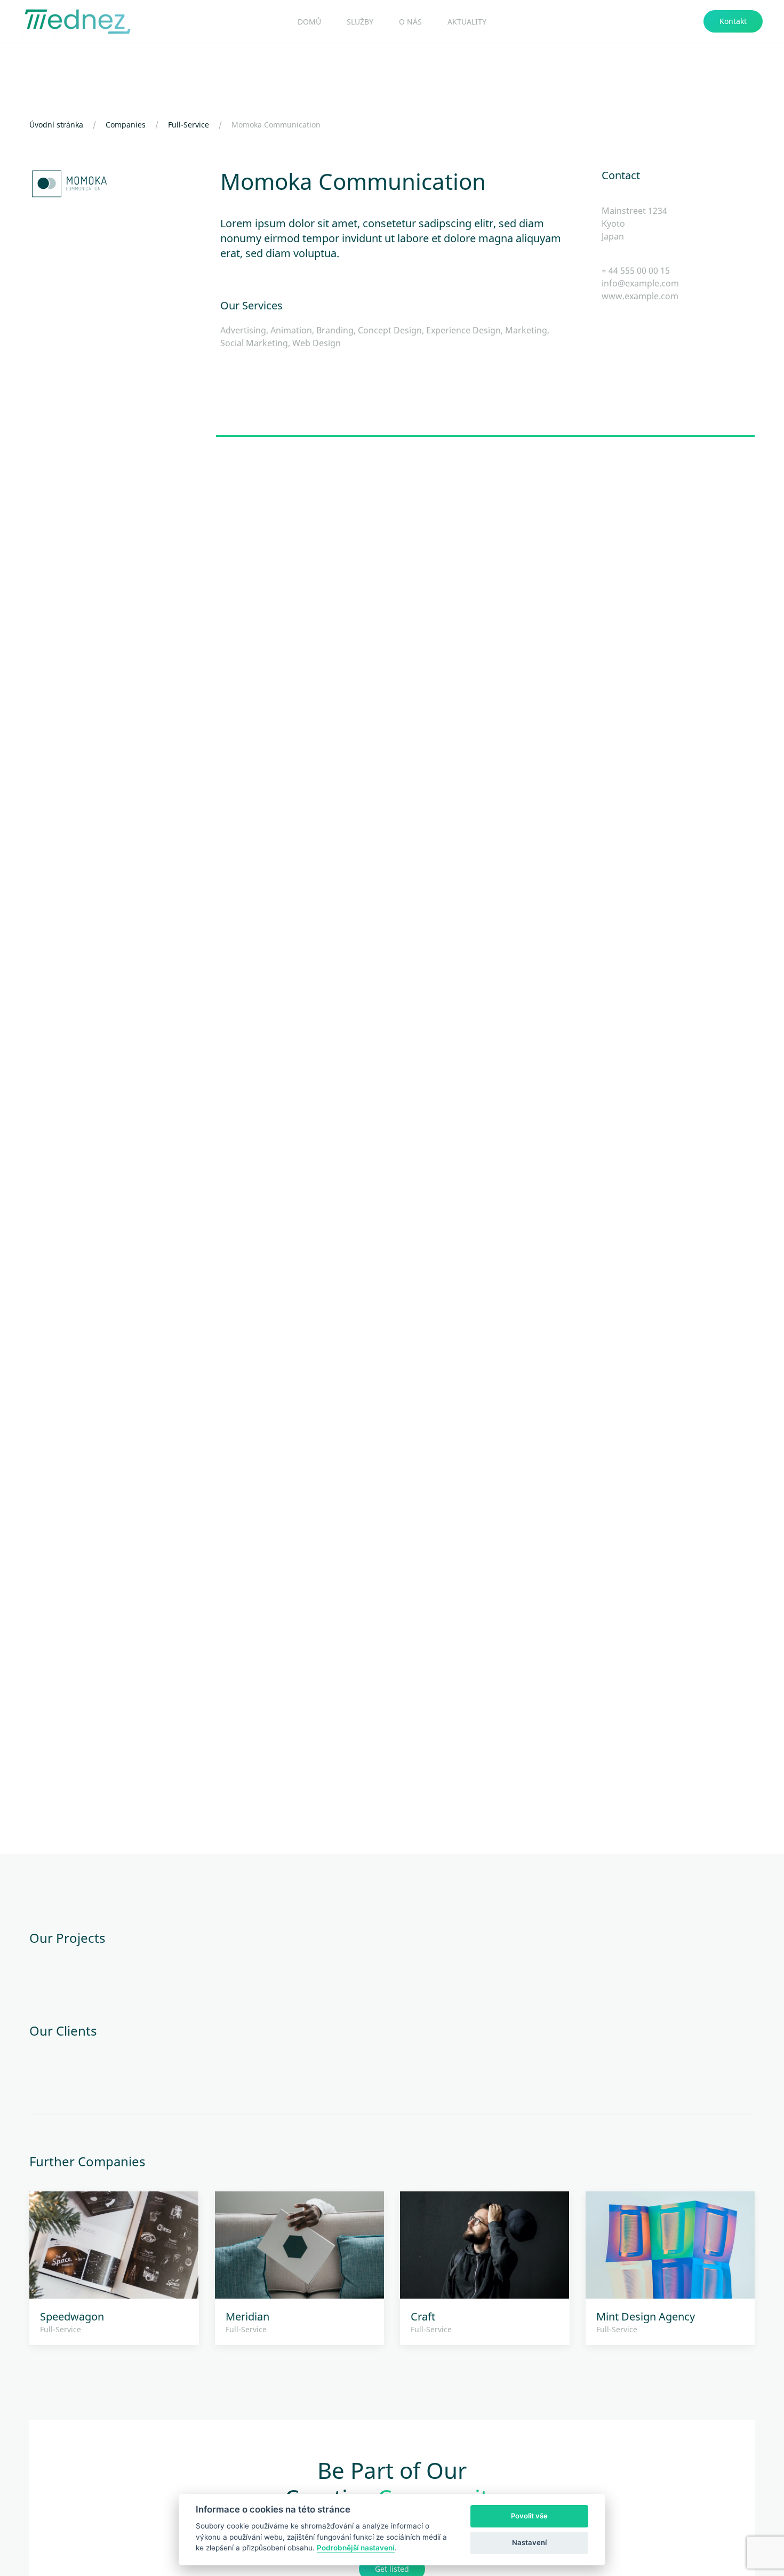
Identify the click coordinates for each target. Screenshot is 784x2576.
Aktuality (467, 22)
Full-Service (189, 125)
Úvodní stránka (56, 125)
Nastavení (529, 2542)
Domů (309, 22)
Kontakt (733, 21)
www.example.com (640, 296)
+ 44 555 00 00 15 (636, 270)
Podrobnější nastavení (356, 2548)
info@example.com (640, 283)
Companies (126, 125)
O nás (410, 22)
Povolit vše (529, 2516)
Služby (360, 22)
